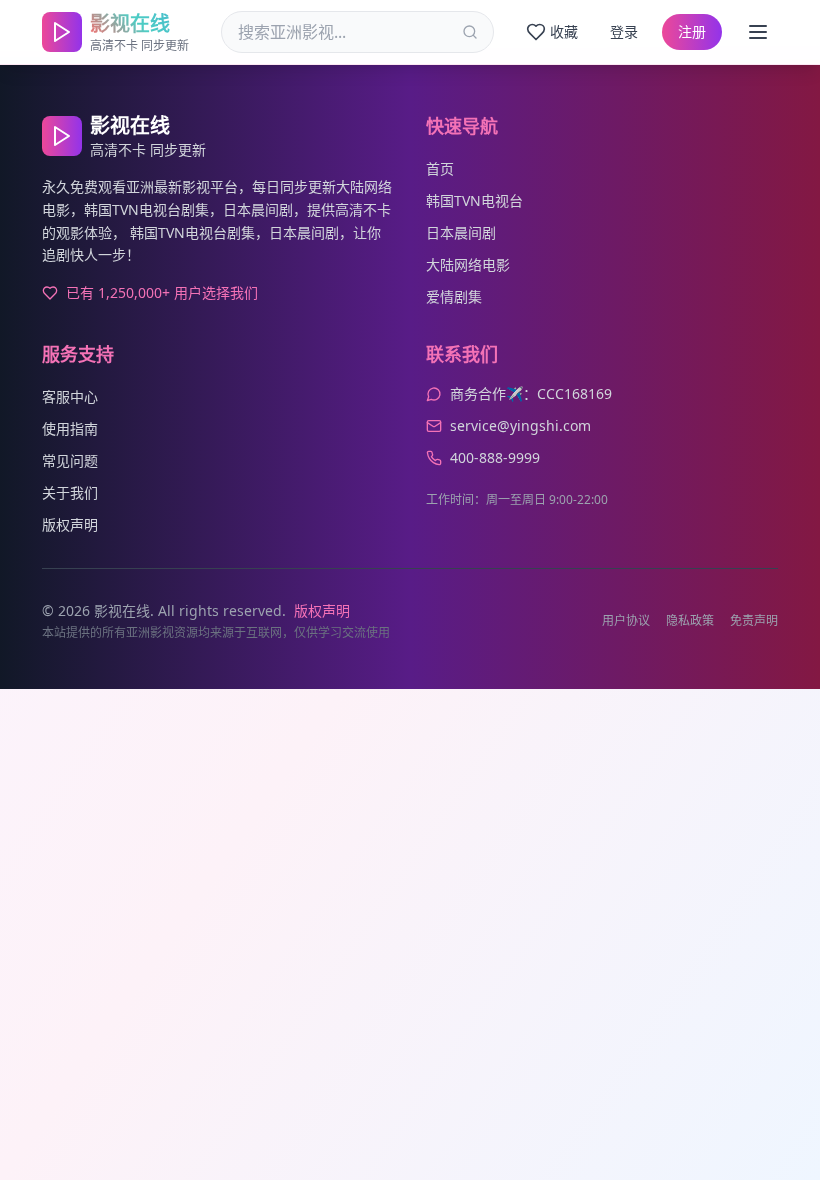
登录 (624, 31)
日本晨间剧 (461, 232)
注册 (692, 31)
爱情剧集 (454, 296)
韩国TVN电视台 (474, 200)
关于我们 (70, 492)
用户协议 (626, 621)
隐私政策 (690, 621)
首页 (440, 168)
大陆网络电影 (468, 264)
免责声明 (754, 621)
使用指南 (70, 428)
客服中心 (70, 396)
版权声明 (70, 524)
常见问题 (70, 460)
